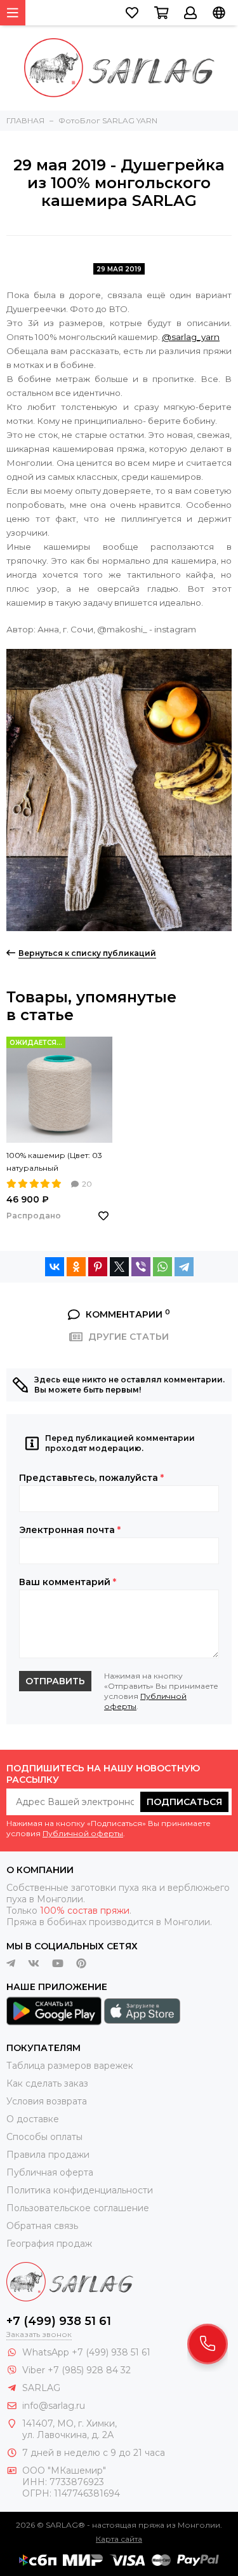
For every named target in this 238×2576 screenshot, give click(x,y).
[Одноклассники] (76, 1267)
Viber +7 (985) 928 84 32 (76, 2370)
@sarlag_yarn (191, 337)
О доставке (33, 2119)
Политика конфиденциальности (80, 2190)
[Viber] (141, 1267)
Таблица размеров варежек (70, 2066)
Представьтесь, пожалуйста (91, 1478)
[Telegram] (184, 1267)
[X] (119, 1267)
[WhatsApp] (162, 1267)
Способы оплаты (44, 2137)
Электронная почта (70, 1530)
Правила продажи (48, 2155)
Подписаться (184, 1802)
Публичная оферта (50, 2172)
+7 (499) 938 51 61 (59, 2321)
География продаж (49, 2244)
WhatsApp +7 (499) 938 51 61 (86, 2352)
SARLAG (41, 2388)
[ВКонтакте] (55, 1267)
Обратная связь (42, 2226)
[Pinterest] (98, 1267)
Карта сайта (119, 2539)
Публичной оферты (83, 1833)
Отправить (55, 1681)
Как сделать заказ (47, 2083)
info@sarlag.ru (54, 2406)
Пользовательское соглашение (78, 2208)
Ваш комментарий (68, 1582)
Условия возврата (47, 2101)
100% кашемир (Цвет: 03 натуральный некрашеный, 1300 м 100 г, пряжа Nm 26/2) (59, 1162)
